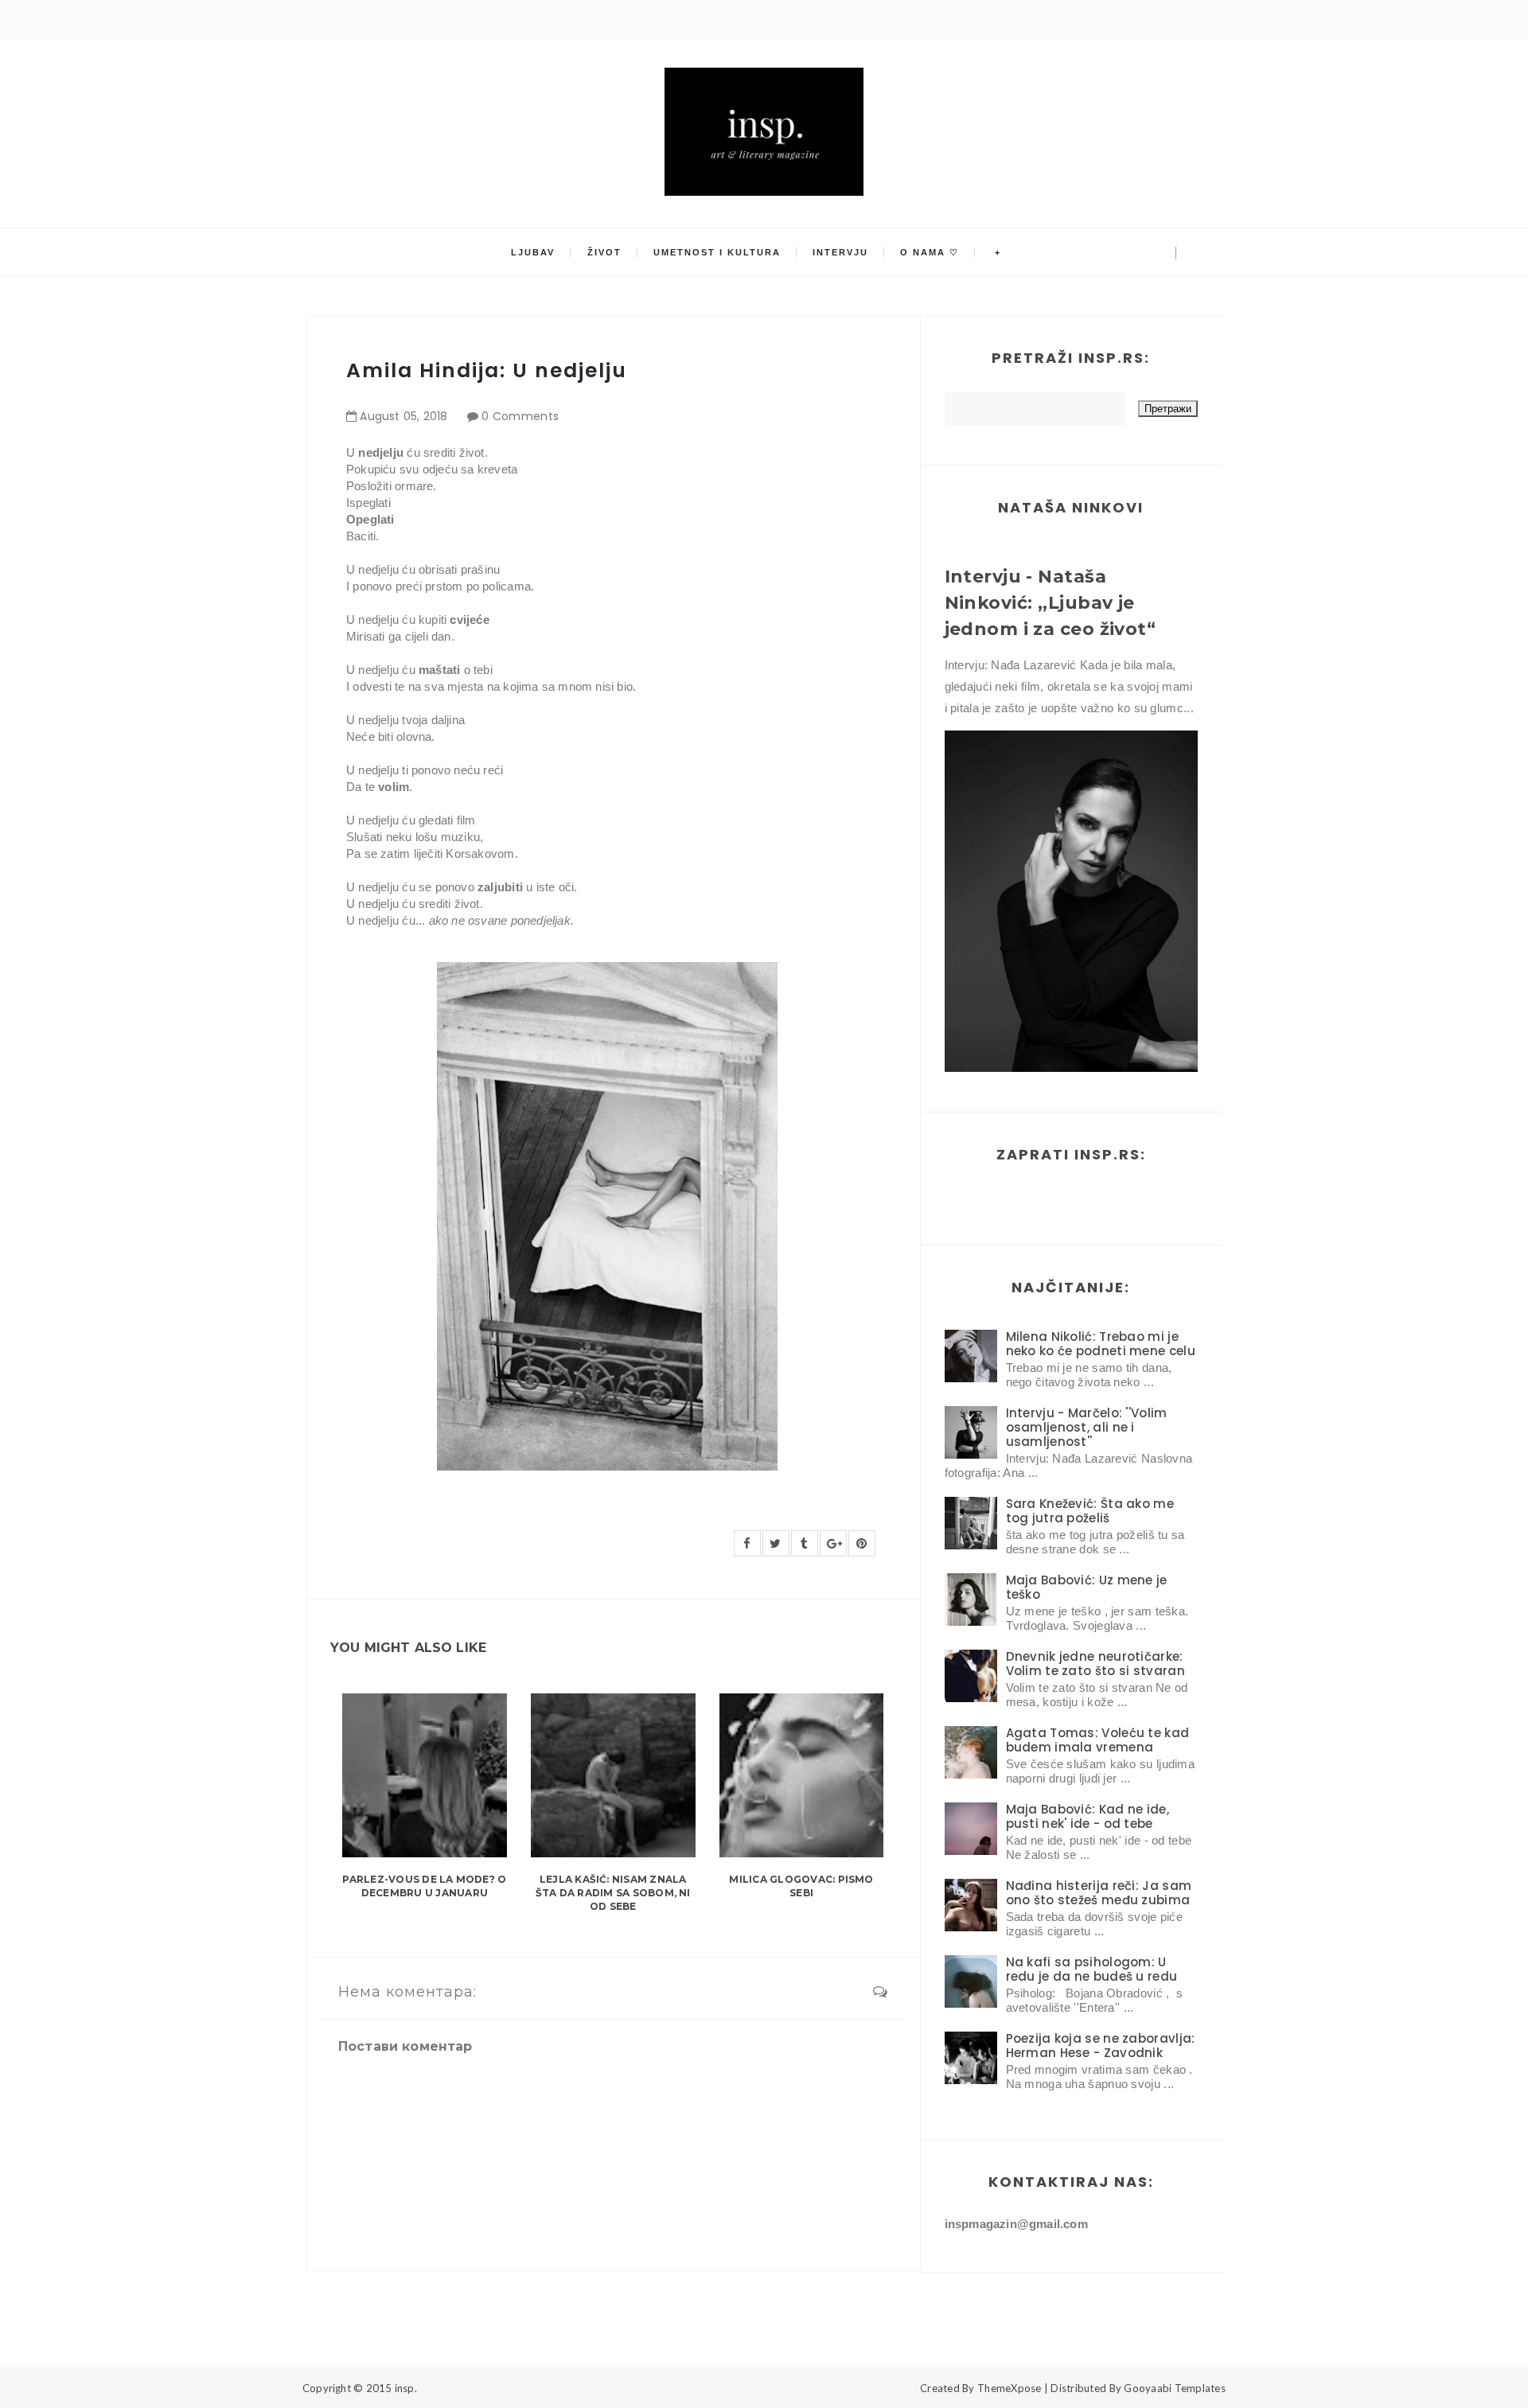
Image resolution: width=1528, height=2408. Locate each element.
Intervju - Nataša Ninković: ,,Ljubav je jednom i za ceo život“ (1050, 603)
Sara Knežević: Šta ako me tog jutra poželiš (1090, 1511)
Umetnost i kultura (717, 252)
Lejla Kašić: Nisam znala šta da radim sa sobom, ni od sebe (613, 1893)
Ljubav (533, 252)
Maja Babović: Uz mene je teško (1087, 1587)
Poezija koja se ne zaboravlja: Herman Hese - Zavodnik (1101, 2046)
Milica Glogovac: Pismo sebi (801, 1886)
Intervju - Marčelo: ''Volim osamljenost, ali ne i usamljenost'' (1087, 1427)
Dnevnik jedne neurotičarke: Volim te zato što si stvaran (1095, 1664)
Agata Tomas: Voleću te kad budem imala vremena (1098, 1740)
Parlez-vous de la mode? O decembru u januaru (424, 1886)
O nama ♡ (930, 252)
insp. (406, 2388)
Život (604, 252)
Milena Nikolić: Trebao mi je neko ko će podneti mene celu (1101, 1344)
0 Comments (520, 416)
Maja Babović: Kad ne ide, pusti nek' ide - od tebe (1088, 1816)
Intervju (840, 252)
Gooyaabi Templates (1175, 2388)
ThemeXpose (1010, 2388)
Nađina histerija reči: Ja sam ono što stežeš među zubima (1099, 1893)
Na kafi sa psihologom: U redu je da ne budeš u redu (1092, 1969)
